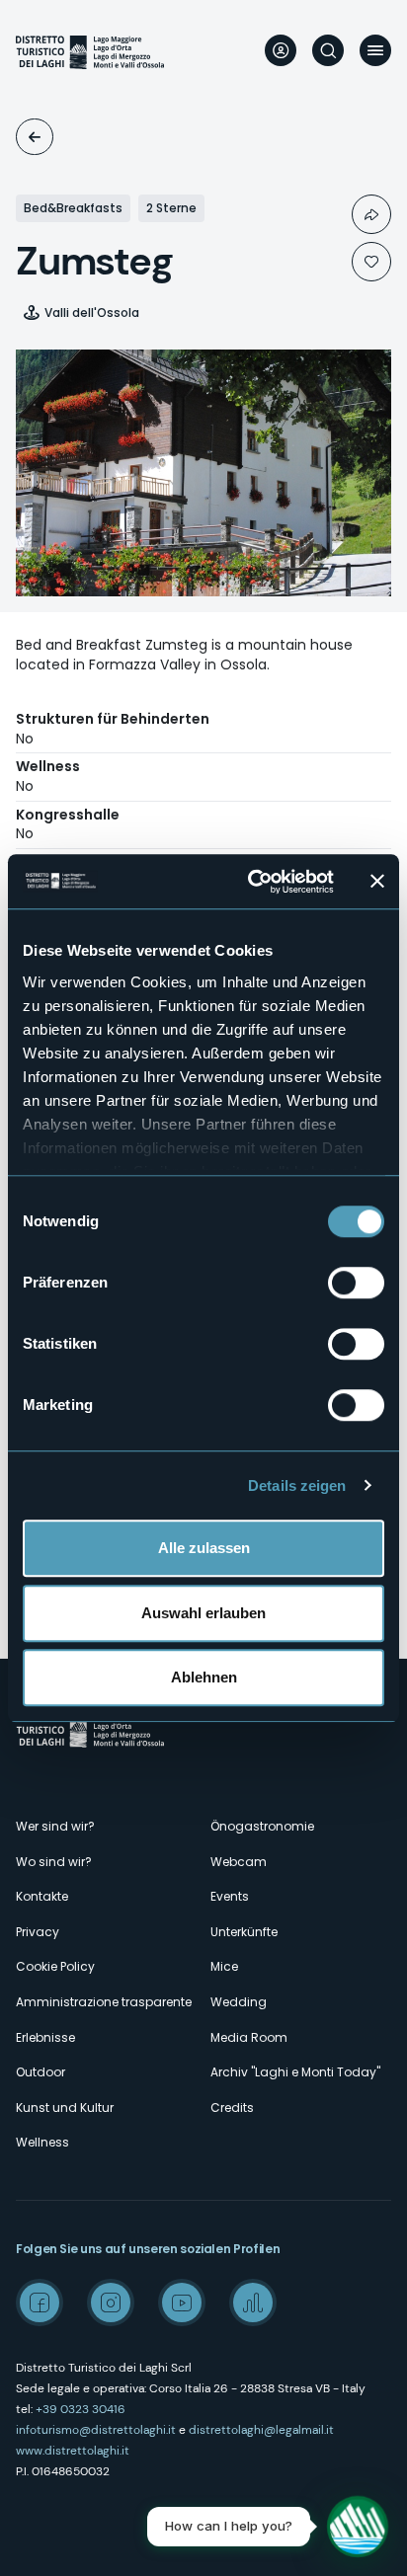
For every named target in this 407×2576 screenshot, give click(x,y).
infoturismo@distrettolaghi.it (96, 2430)
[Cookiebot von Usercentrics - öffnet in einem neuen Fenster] (252, 882)
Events (230, 1896)
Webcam (239, 1862)
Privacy (38, 1932)
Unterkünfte (35, 137)
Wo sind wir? (54, 1862)
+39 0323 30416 (81, 2409)
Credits (232, 2108)
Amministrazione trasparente (104, 2002)
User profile (281, 50)
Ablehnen (204, 1677)
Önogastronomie (262, 1826)
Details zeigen (297, 1485)
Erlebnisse (45, 2037)
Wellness (42, 2142)
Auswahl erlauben (203, 1613)
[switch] (356, 1283)
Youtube (182, 2303)
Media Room (249, 2037)
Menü (375, 50)
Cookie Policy (55, 1966)
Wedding (239, 2002)
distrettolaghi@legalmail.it (261, 2430)
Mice (224, 1966)
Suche (328, 50)
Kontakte (42, 1896)
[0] (371, 262)
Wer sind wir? (55, 1826)
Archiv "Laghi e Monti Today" (295, 2072)
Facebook (40, 2303)
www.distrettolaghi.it (73, 2451)
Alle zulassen (204, 1548)
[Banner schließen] (377, 882)
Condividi (371, 214)
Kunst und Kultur (65, 2108)
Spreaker (253, 2303)
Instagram (111, 2303)
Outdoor (41, 2072)
